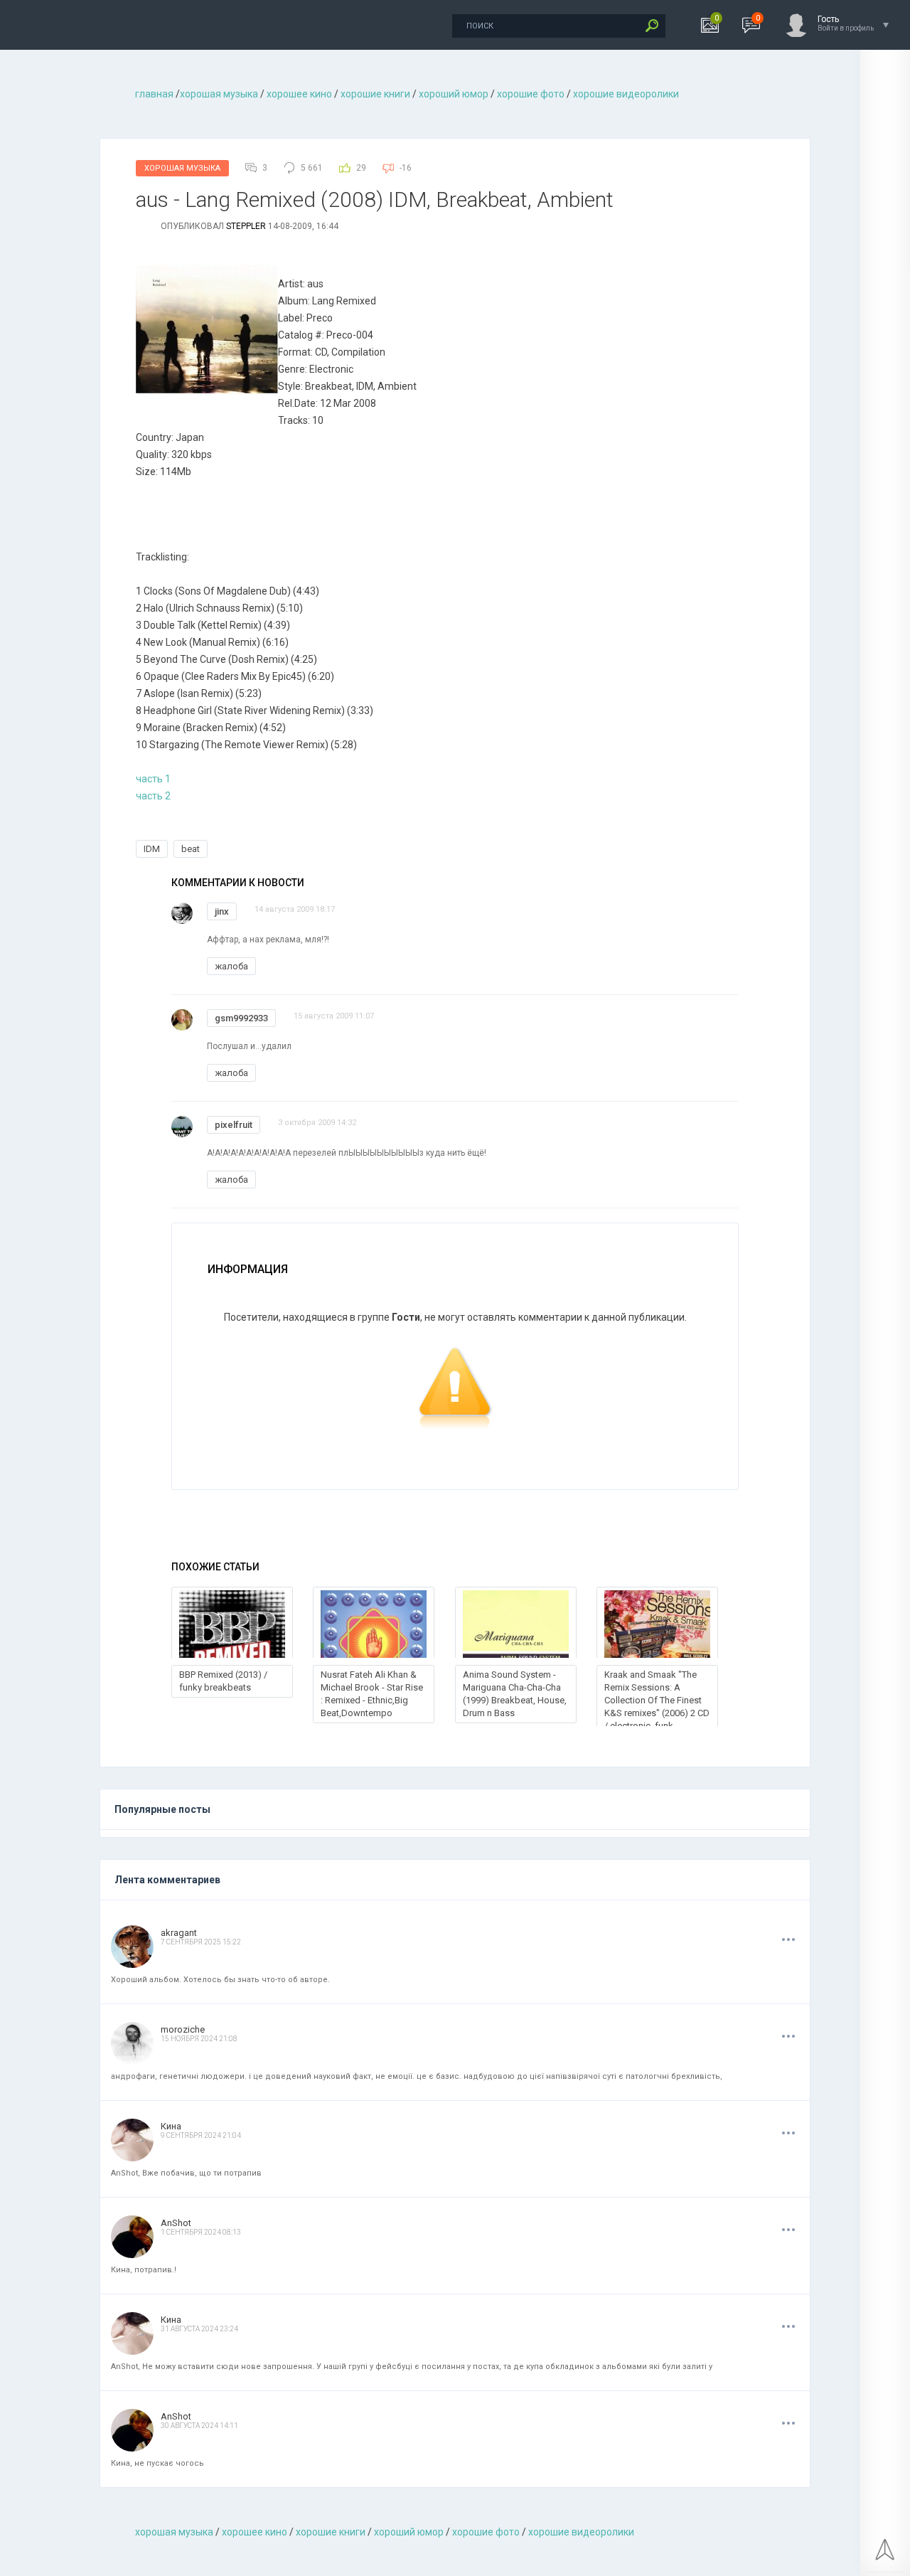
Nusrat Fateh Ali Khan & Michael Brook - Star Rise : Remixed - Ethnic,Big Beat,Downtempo (372, 1694)
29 (361, 168)
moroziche (183, 2029)
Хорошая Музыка (182, 168)
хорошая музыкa (219, 94)
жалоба (231, 966)
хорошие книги (375, 94)
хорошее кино (299, 94)
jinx (222, 911)
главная (154, 94)
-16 (406, 168)
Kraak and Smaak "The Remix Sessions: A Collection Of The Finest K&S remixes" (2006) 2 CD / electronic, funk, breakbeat (657, 1707)
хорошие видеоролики (626, 94)
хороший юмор (454, 94)
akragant (179, 1933)
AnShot (176, 2223)
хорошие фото (531, 94)
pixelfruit (234, 1125)
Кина (171, 2126)
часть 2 (153, 796)
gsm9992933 (241, 1018)
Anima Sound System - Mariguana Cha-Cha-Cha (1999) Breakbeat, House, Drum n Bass (515, 1694)
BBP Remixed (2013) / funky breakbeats (223, 1681)
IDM (152, 849)
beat (191, 849)
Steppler (246, 226)
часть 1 (153, 779)
